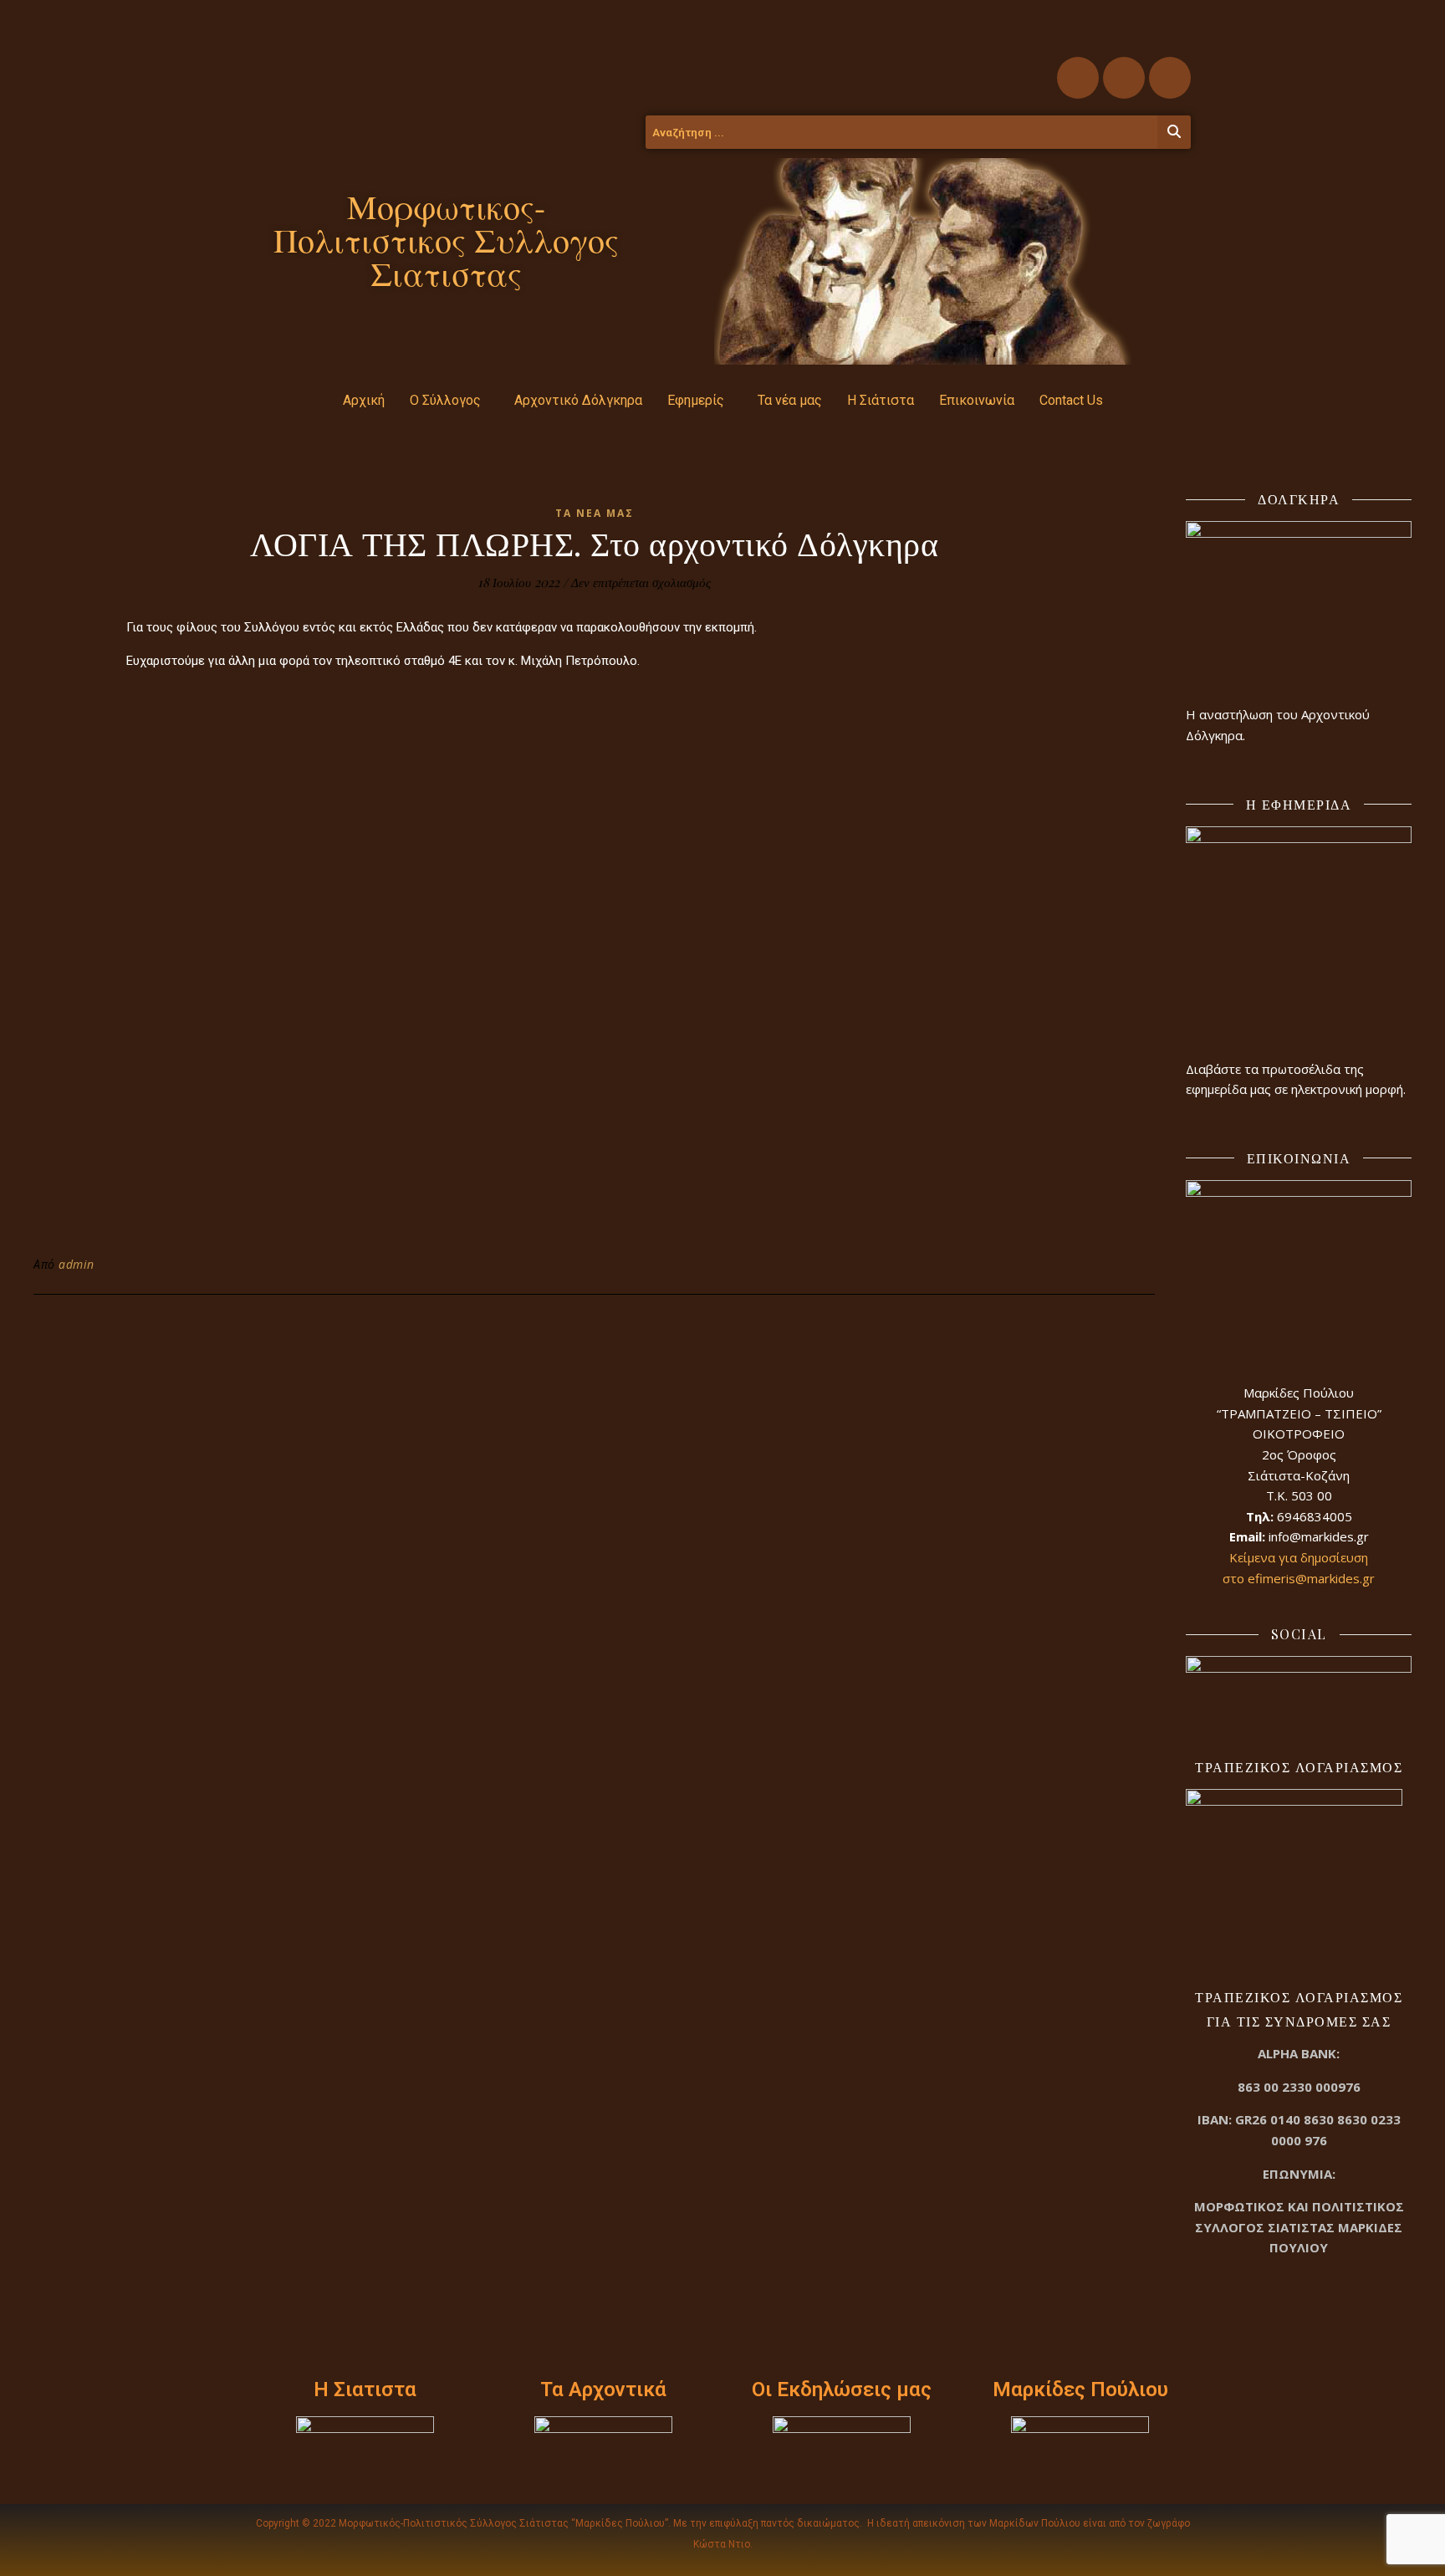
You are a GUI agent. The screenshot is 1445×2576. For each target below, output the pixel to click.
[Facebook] (1078, 78)
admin (77, 1264)
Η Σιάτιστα (881, 400)
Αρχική (364, 400)
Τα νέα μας (790, 400)
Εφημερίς (696, 400)
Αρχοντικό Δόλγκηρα (578, 400)
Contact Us (1071, 400)
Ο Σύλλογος (445, 400)
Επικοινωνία (977, 400)
